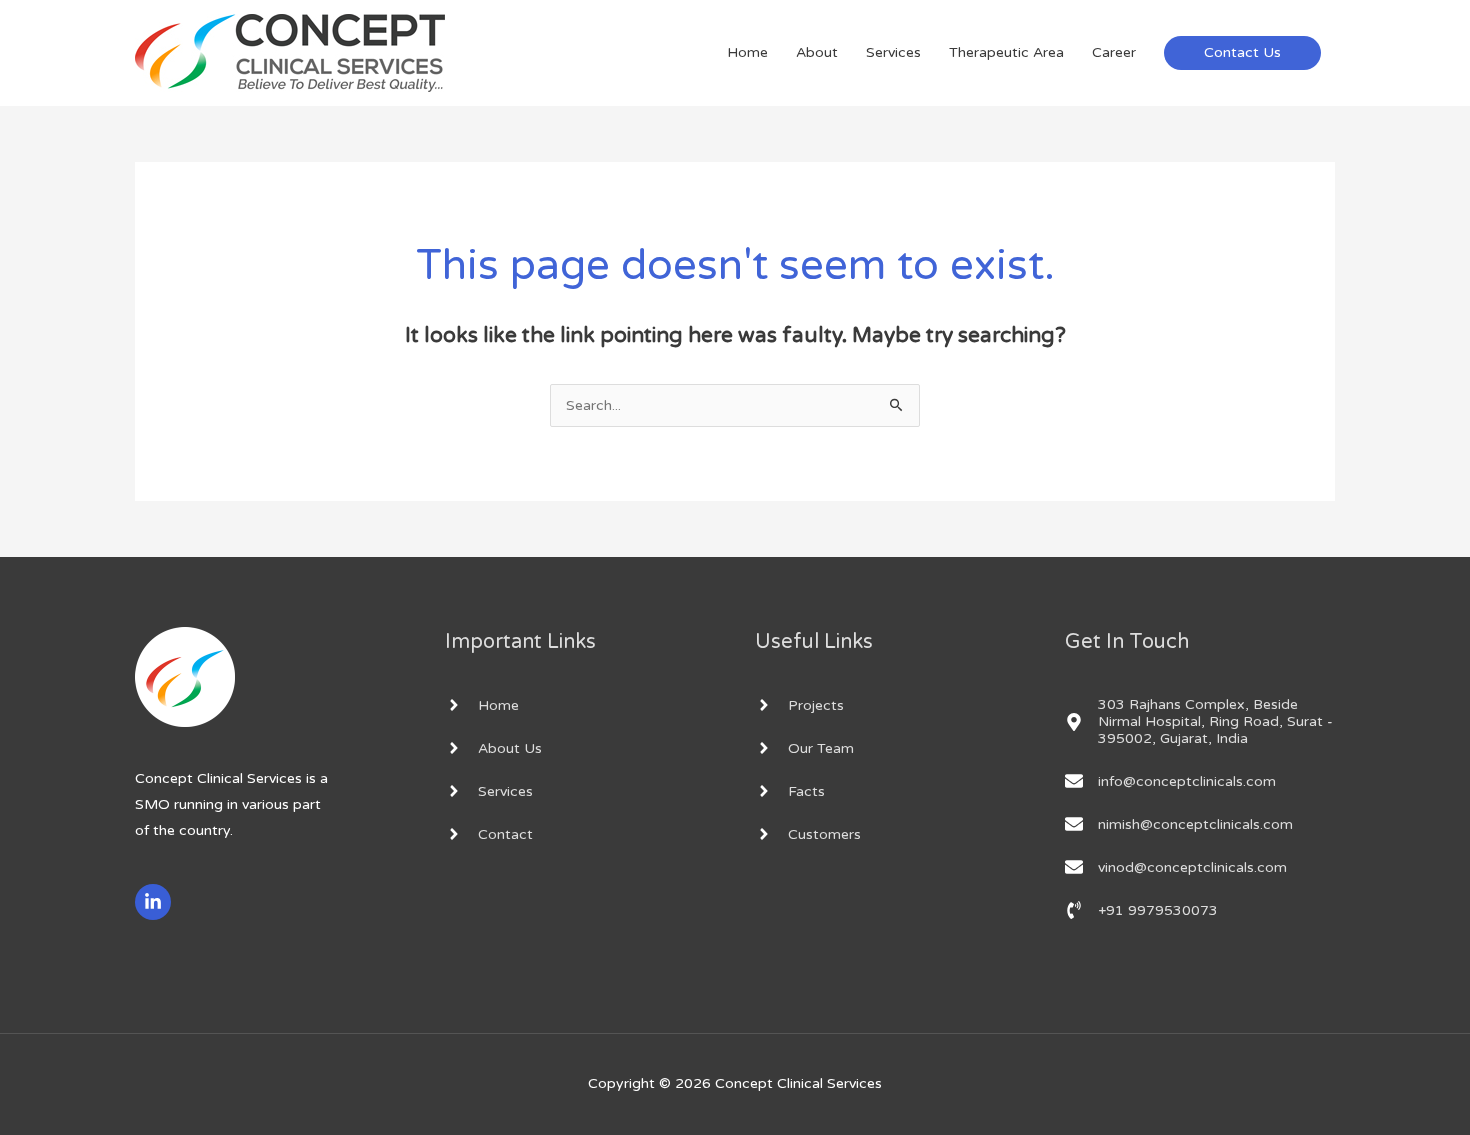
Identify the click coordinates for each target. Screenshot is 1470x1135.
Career (1114, 52)
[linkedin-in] (155, 902)
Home (747, 52)
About (817, 52)
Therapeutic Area (1006, 52)
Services (893, 52)
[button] (1242, 53)
